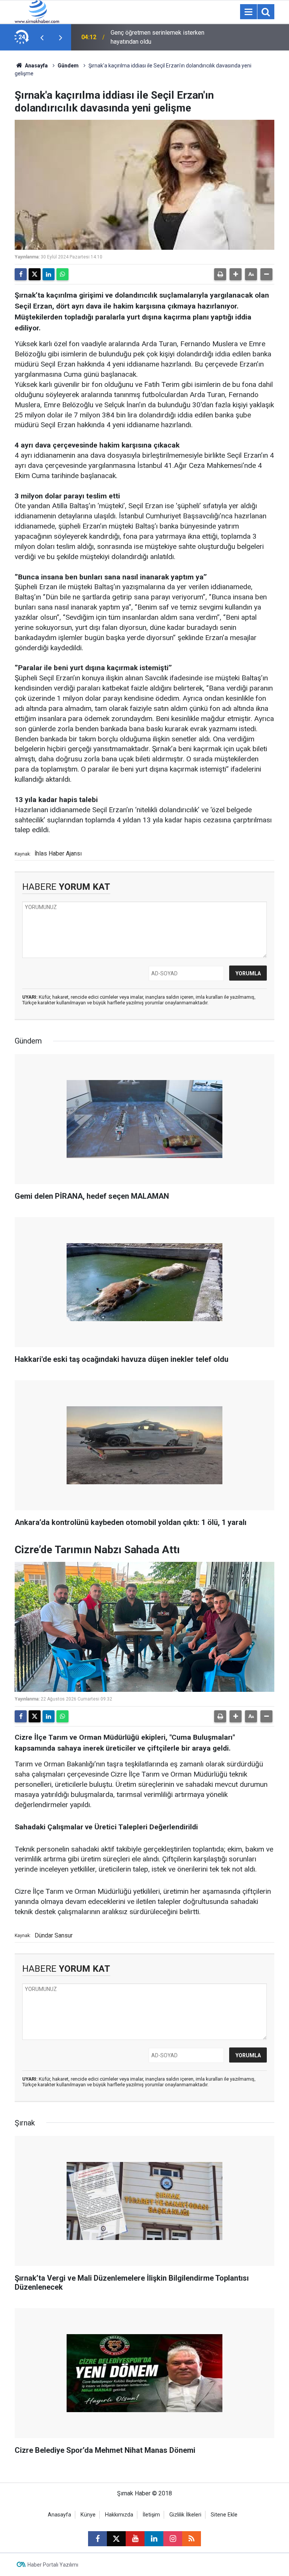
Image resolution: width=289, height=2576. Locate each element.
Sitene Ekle (224, 2515)
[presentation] (42, 37)
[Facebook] (21, 274)
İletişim (151, 2515)
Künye (88, 2515)
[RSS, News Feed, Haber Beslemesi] (192, 2539)
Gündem (68, 66)
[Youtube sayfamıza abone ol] (135, 2539)
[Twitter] (35, 274)
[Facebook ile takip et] (97, 2539)
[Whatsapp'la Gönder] (62, 274)
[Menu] (248, 12)
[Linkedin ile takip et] (154, 2539)
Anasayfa (36, 66)
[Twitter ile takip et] (116, 2539)
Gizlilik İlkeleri (185, 2515)
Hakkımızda (119, 2515)
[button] (236, 274)
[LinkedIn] (49, 274)
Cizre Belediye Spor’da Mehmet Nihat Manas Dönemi (160, 37)
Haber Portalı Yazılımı (53, 2565)
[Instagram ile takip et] (173, 2539)
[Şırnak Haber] (37, 11)
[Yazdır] (220, 274)
